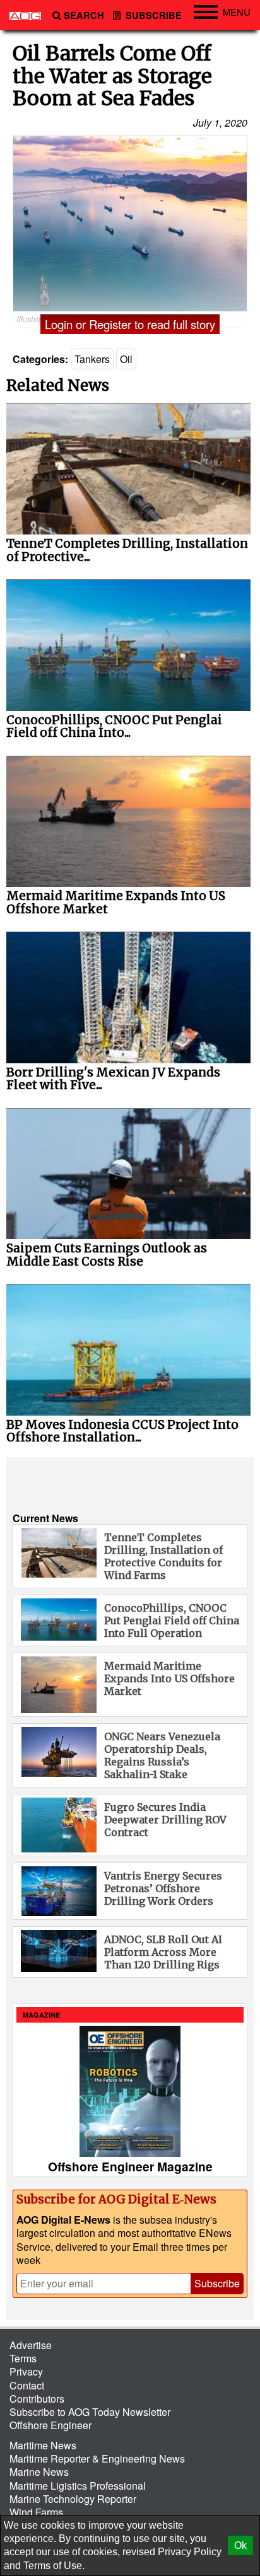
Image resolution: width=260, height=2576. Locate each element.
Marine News (39, 2472)
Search (84, 15)
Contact (27, 2385)
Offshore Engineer (50, 2425)
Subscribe (152, 15)
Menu (237, 12)
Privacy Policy (190, 2552)
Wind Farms (36, 2512)
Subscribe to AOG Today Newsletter (90, 2412)
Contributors (37, 2399)
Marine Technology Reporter (73, 2499)
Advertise (31, 2345)
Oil (126, 359)
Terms (23, 2358)
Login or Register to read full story (130, 324)
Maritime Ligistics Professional (78, 2486)
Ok (240, 2545)
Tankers (92, 359)
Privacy (26, 2371)
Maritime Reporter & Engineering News (97, 2458)
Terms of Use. (54, 2566)
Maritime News (43, 2445)
